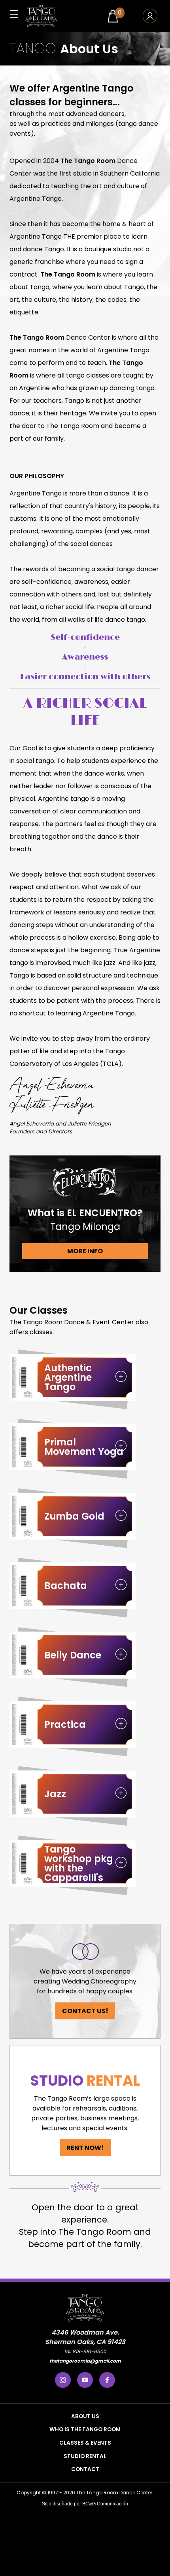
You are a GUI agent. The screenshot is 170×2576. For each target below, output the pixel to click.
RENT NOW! (85, 2148)
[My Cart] (113, 16)
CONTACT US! (85, 2011)
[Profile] (150, 16)
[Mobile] (14, 14)
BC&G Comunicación (105, 2504)
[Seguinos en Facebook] (107, 2380)
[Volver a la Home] (41, 16)
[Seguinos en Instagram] (63, 2380)
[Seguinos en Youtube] (85, 2380)
